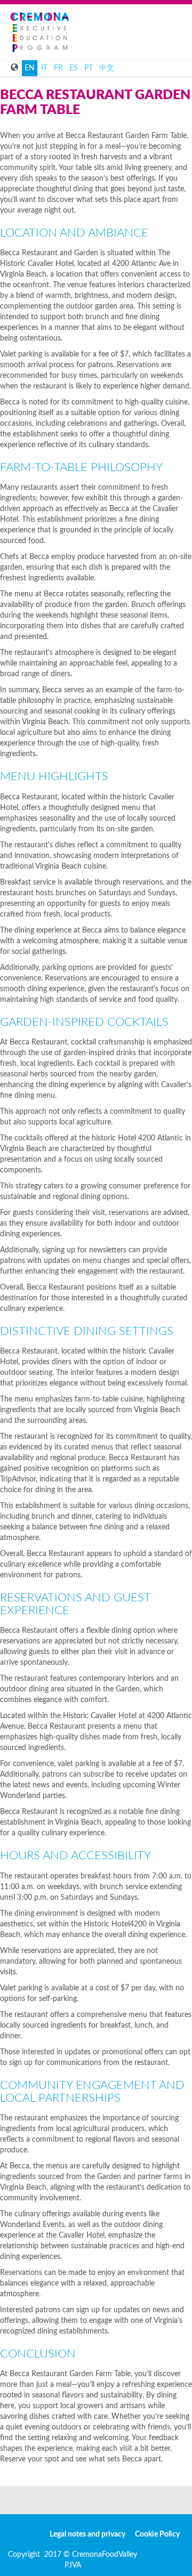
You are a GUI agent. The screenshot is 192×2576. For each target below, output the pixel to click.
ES (74, 68)
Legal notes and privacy (87, 2534)
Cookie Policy (157, 2534)
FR (58, 68)
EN (30, 68)
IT (44, 68)
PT (89, 68)
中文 (107, 68)
